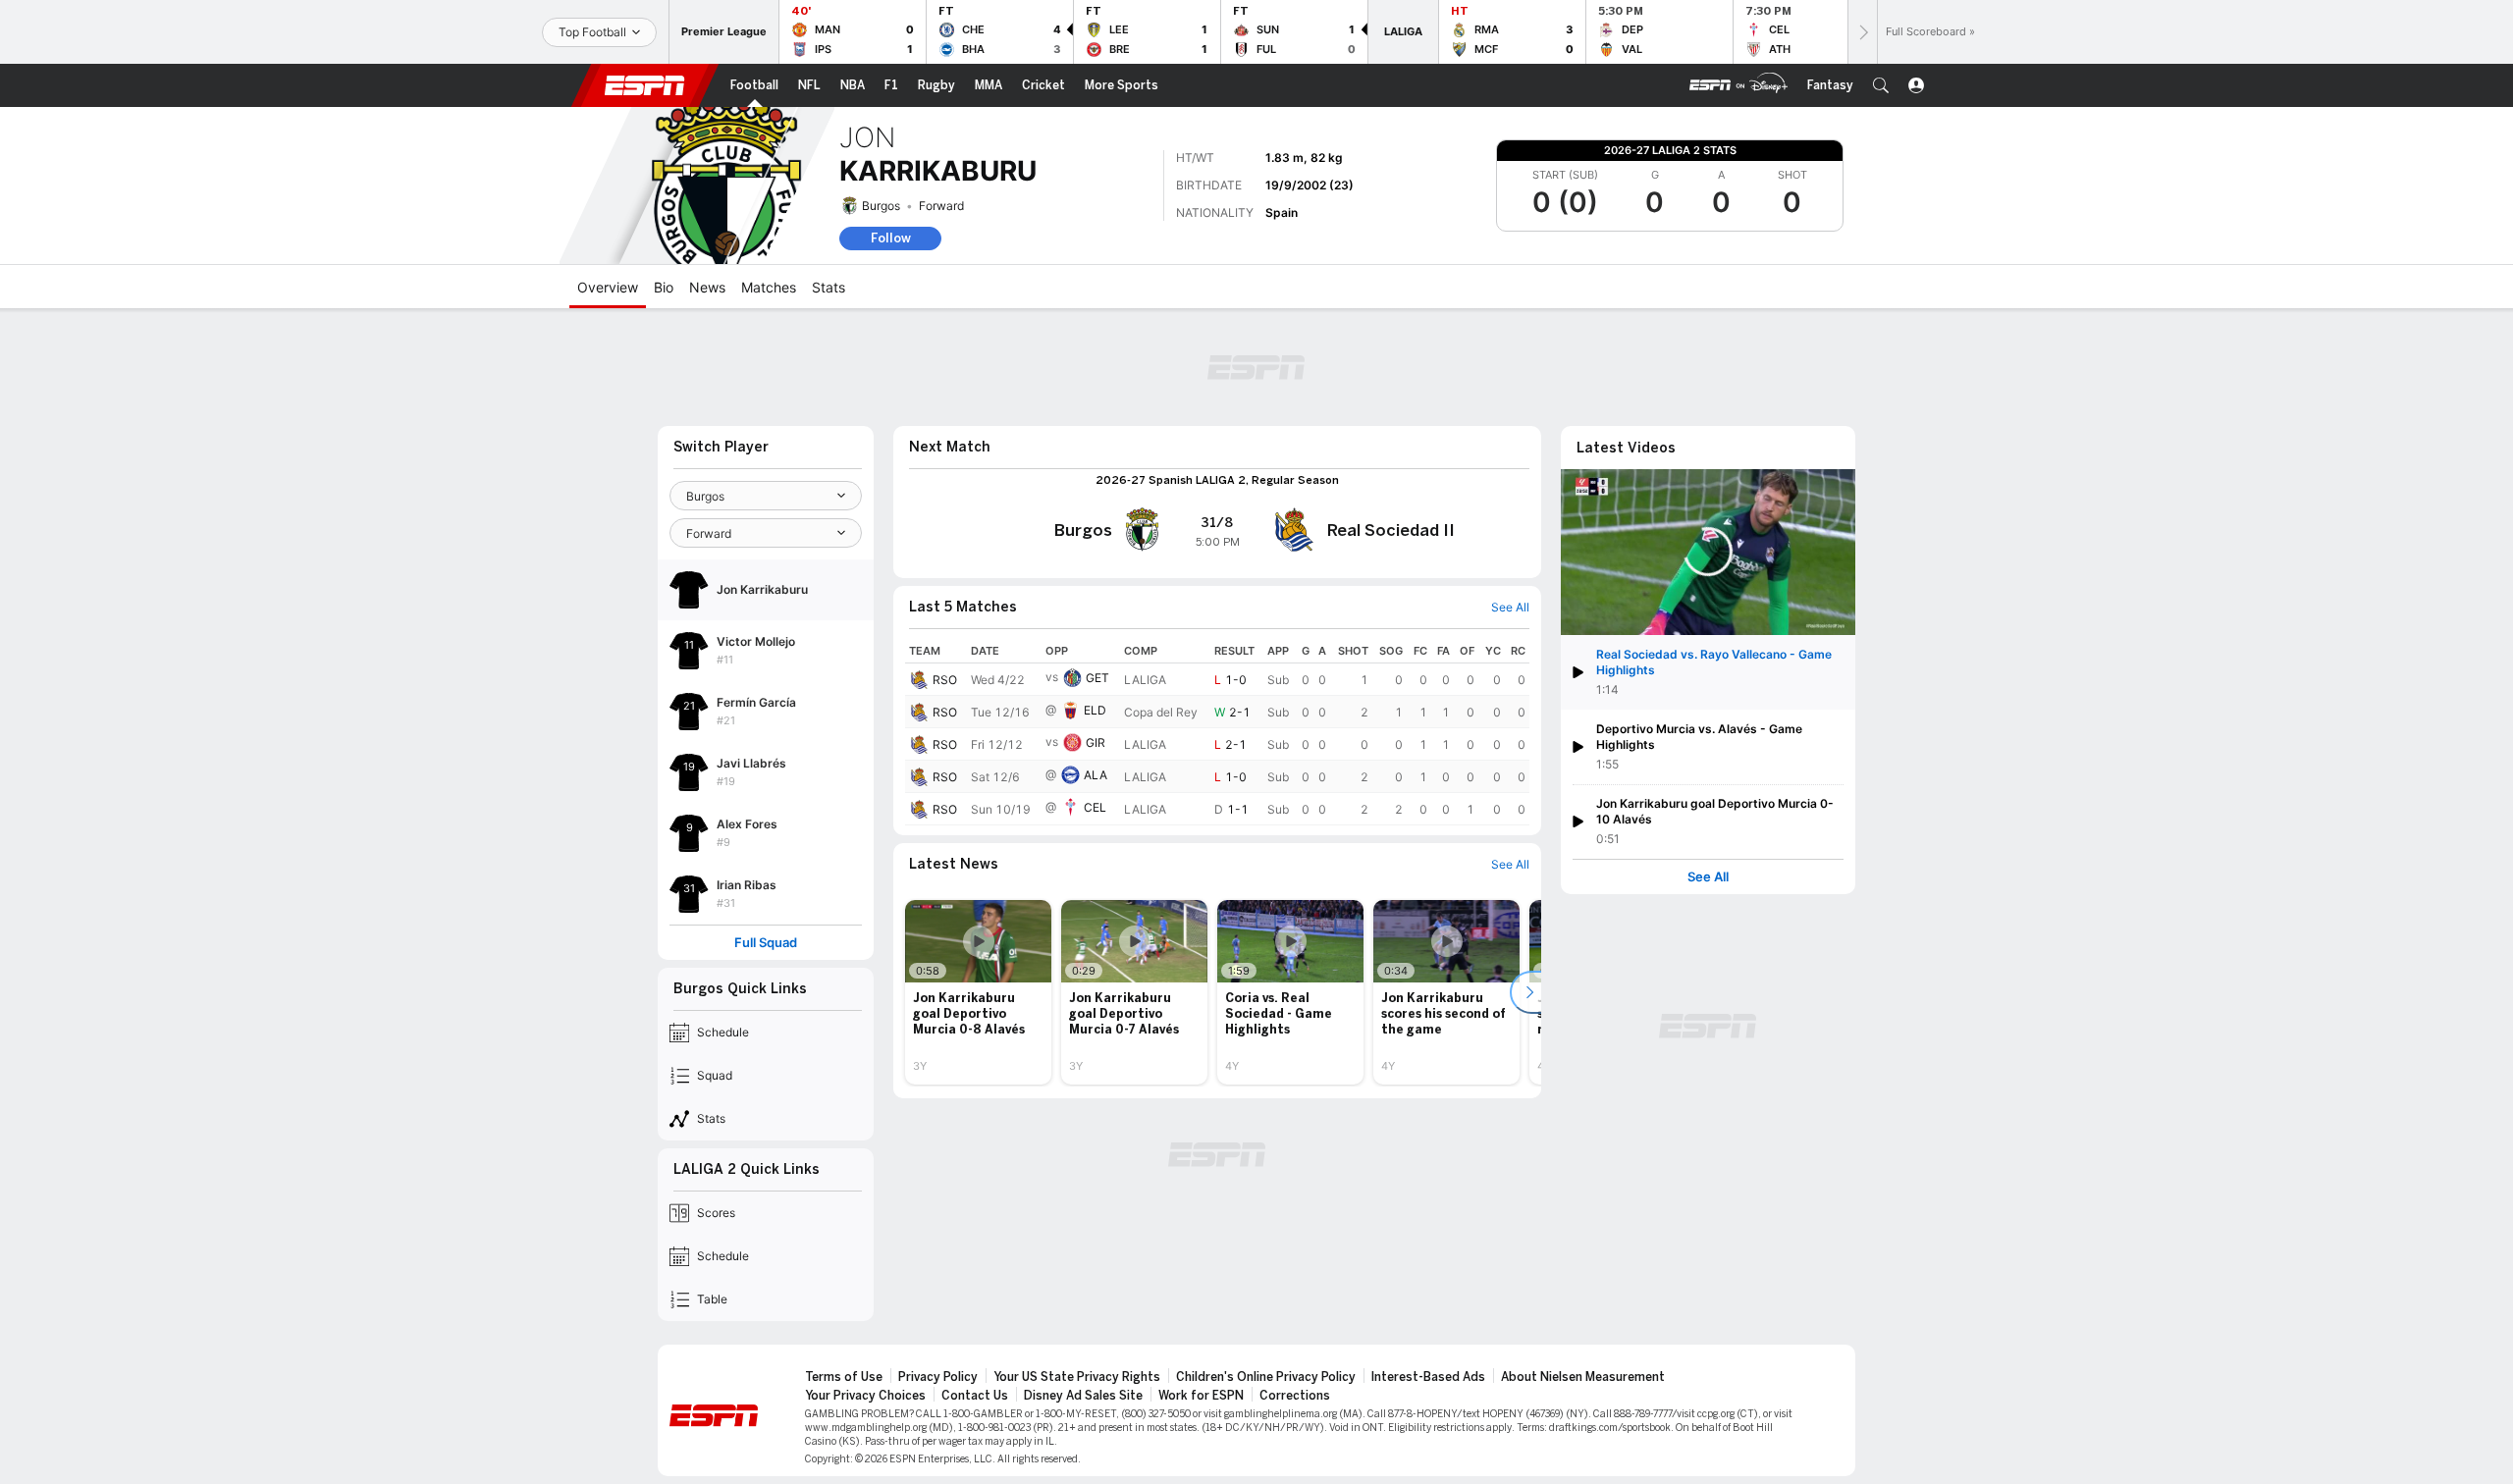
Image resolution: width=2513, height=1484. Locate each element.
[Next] (1862, 32)
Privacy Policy (938, 1377)
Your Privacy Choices (865, 1396)
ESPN (645, 85)
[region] (1217, 732)
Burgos (881, 206)
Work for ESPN (1201, 1396)
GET (1097, 678)
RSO (945, 680)
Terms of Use (844, 1377)
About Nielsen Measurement (1583, 1377)
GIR (1096, 742)
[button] (1881, 85)
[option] (978, 992)
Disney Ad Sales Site (1083, 1396)
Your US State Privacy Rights (1077, 1377)
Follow (891, 238)
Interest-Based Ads (1428, 1377)
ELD (1095, 710)
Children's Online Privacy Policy (1266, 1377)
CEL (1095, 807)
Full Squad (766, 943)
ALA (1096, 775)
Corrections (1295, 1396)
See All (1708, 877)
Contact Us (975, 1396)
